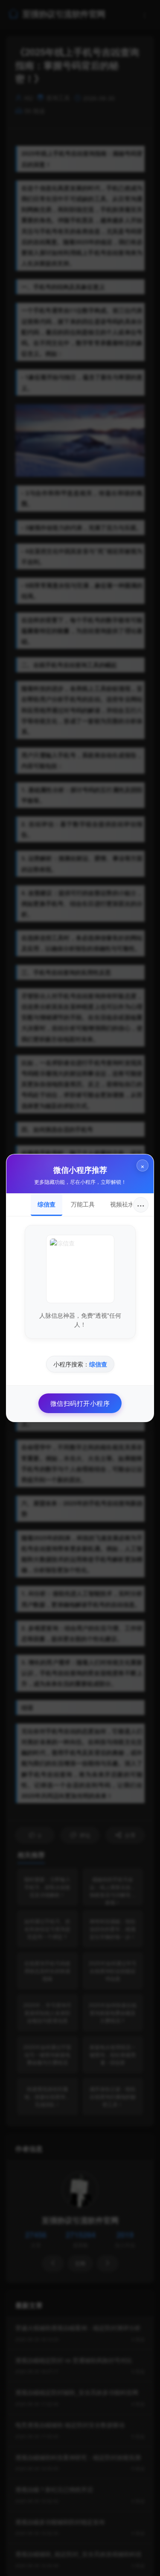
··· (141, 1205)
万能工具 (83, 1204)
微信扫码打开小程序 (80, 1403)
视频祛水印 (125, 1204)
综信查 (47, 1204)
